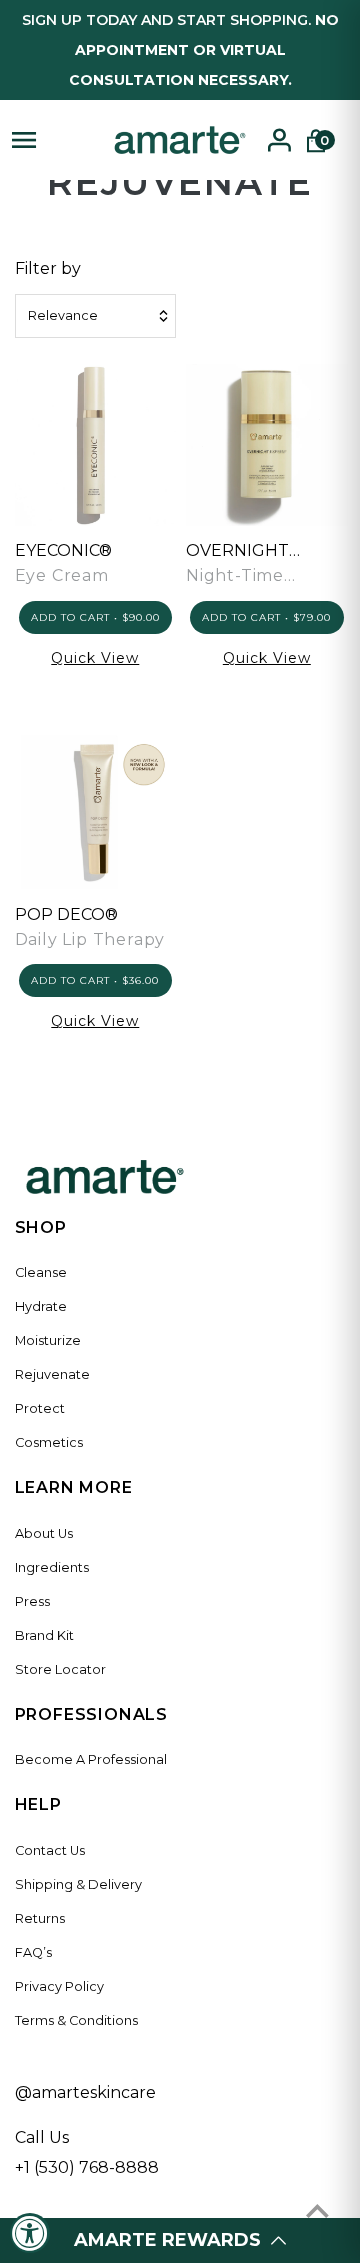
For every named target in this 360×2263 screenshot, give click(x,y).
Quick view (95, 658)
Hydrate (41, 1306)
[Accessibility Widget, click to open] (30, 2233)
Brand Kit (44, 1635)
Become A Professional (91, 1759)
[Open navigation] (52, 140)
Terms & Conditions (76, 2020)
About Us (44, 1533)
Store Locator (60, 1669)
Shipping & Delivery (78, 1884)
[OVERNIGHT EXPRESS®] (267, 444)
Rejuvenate (52, 1374)
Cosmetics (49, 1442)
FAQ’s (33, 1952)
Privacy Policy (59, 1986)
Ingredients (52, 1567)
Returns (40, 1918)
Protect (40, 1408)
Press (32, 1601)
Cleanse (41, 1272)
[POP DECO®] (96, 808)
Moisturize (48, 1340)
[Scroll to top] (317, 2210)
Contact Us (50, 1850)
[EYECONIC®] (96, 444)
